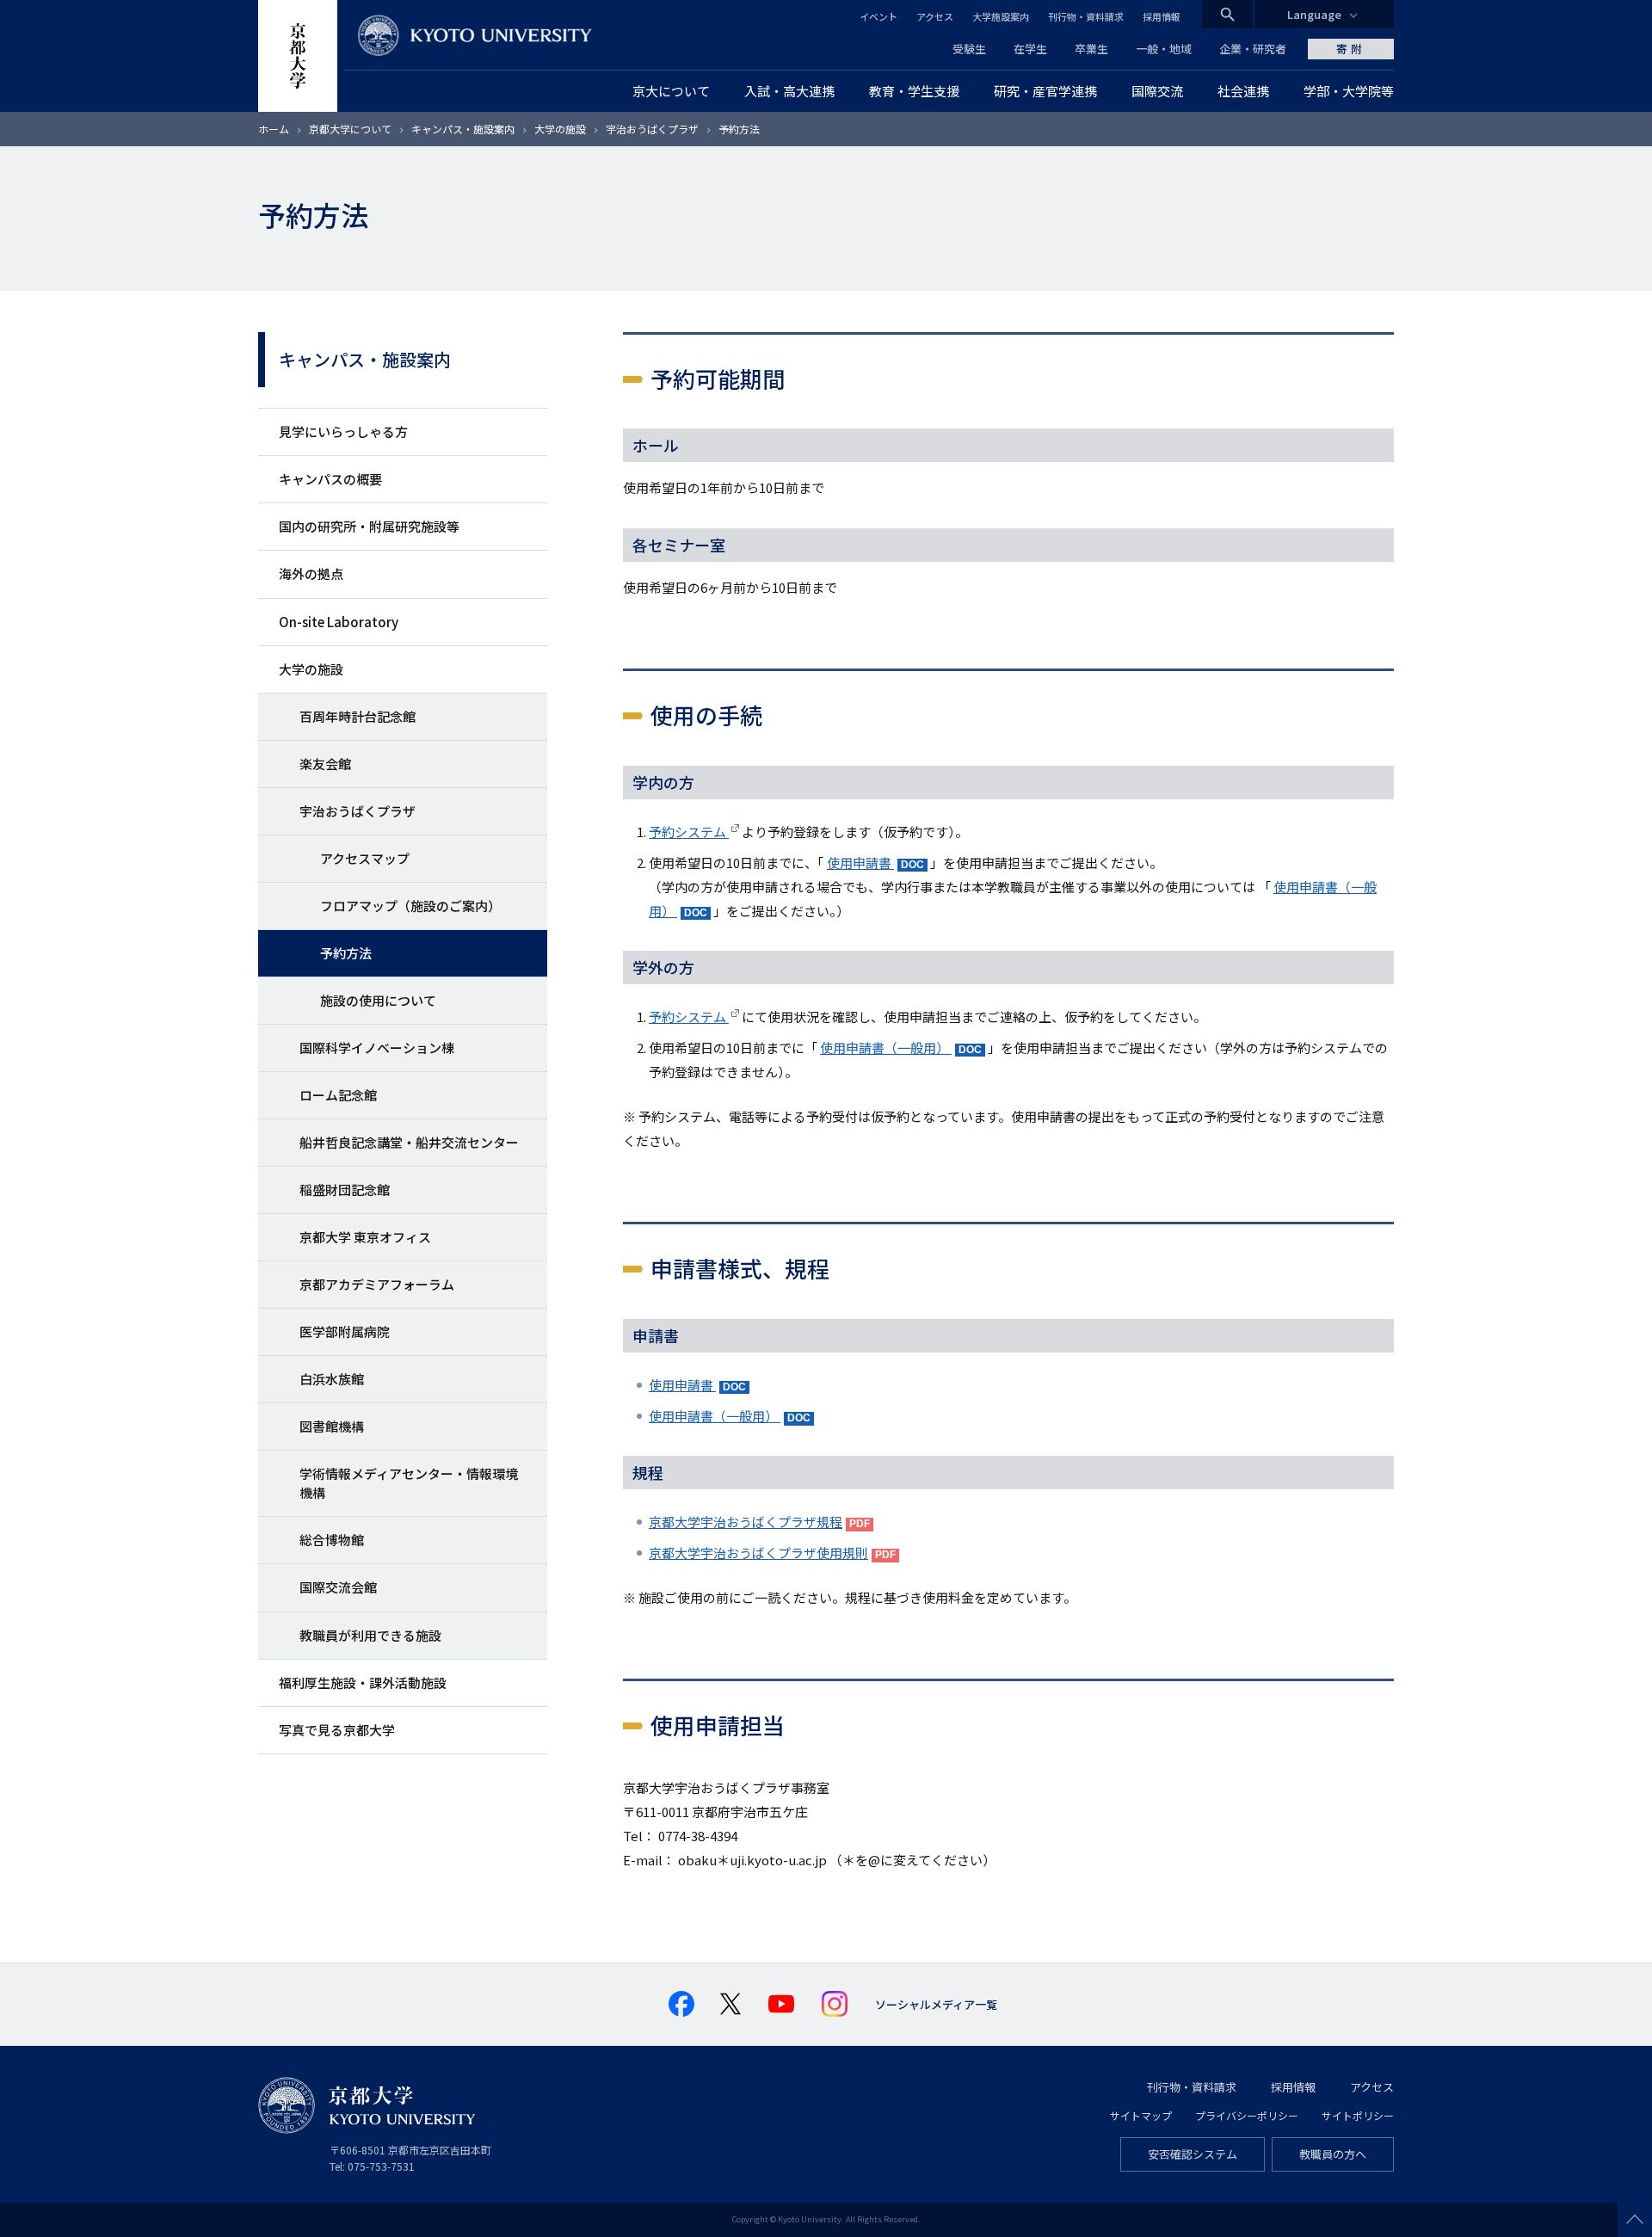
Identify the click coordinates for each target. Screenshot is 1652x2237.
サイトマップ (1141, 2115)
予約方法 (346, 953)
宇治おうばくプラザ (652, 129)
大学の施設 (560, 129)
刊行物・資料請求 (1086, 16)
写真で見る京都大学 (337, 1730)
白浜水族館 (332, 1379)
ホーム (274, 129)
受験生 (969, 49)
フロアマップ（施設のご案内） (410, 906)
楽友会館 (325, 764)
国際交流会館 (338, 1587)
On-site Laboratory (339, 622)
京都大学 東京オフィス (365, 1237)
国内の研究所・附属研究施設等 (369, 526)
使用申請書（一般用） (886, 1048)
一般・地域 (1164, 49)
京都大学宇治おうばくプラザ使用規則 (758, 1553)
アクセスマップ (365, 858)
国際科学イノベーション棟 (377, 1048)
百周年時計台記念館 (358, 716)
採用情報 (1162, 16)
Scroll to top (1635, 2220)
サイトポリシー (1358, 2115)
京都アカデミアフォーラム (377, 1284)
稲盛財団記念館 (345, 1189)
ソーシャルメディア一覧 (936, 2004)
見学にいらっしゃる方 (343, 431)
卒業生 (1091, 49)
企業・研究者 (1253, 49)
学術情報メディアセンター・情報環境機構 (409, 1483)
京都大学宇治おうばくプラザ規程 (746, 1522)
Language (1314, 14)
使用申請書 (860, 863)
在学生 (1030, 49)
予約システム (689, 832)
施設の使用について (378, 1000)
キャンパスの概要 (330, 479)
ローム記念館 (338, 1095)
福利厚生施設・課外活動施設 (363, 1682)
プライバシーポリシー (1247, 2115)
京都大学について (350, 129)
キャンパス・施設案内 (463, 129)
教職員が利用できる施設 (370, 1635)
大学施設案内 (1001, 16)
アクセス (935, 16)
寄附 (1351, 49)
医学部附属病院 (345, 1331)
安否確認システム (1193, 2154)
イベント (878, 16)
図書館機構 (332, 1426)
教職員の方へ (1333, 2154)
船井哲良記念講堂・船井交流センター (409, 1142)
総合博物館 (332, 1540)
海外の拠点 (311, 573)
